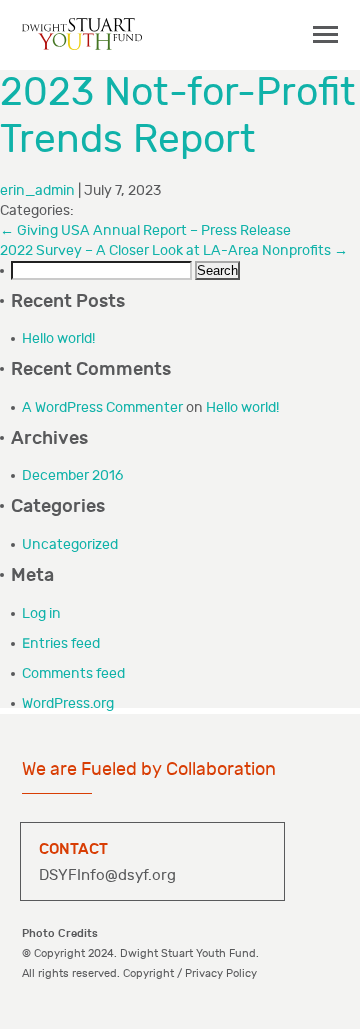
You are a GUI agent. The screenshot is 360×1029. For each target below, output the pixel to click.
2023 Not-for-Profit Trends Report (178, 116)
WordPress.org (68, 703)
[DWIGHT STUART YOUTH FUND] (82, 33)
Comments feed (73, 673)
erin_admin (37, 190)
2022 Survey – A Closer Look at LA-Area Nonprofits (174, 250)
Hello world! (58, 338)
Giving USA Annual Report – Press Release (145, 230)
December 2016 (72, 475)
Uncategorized (70, 544)
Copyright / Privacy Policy (190, 973)
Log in (41, 613)
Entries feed (61, 643)
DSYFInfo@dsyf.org (107, 875)
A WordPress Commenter (102, 407)
